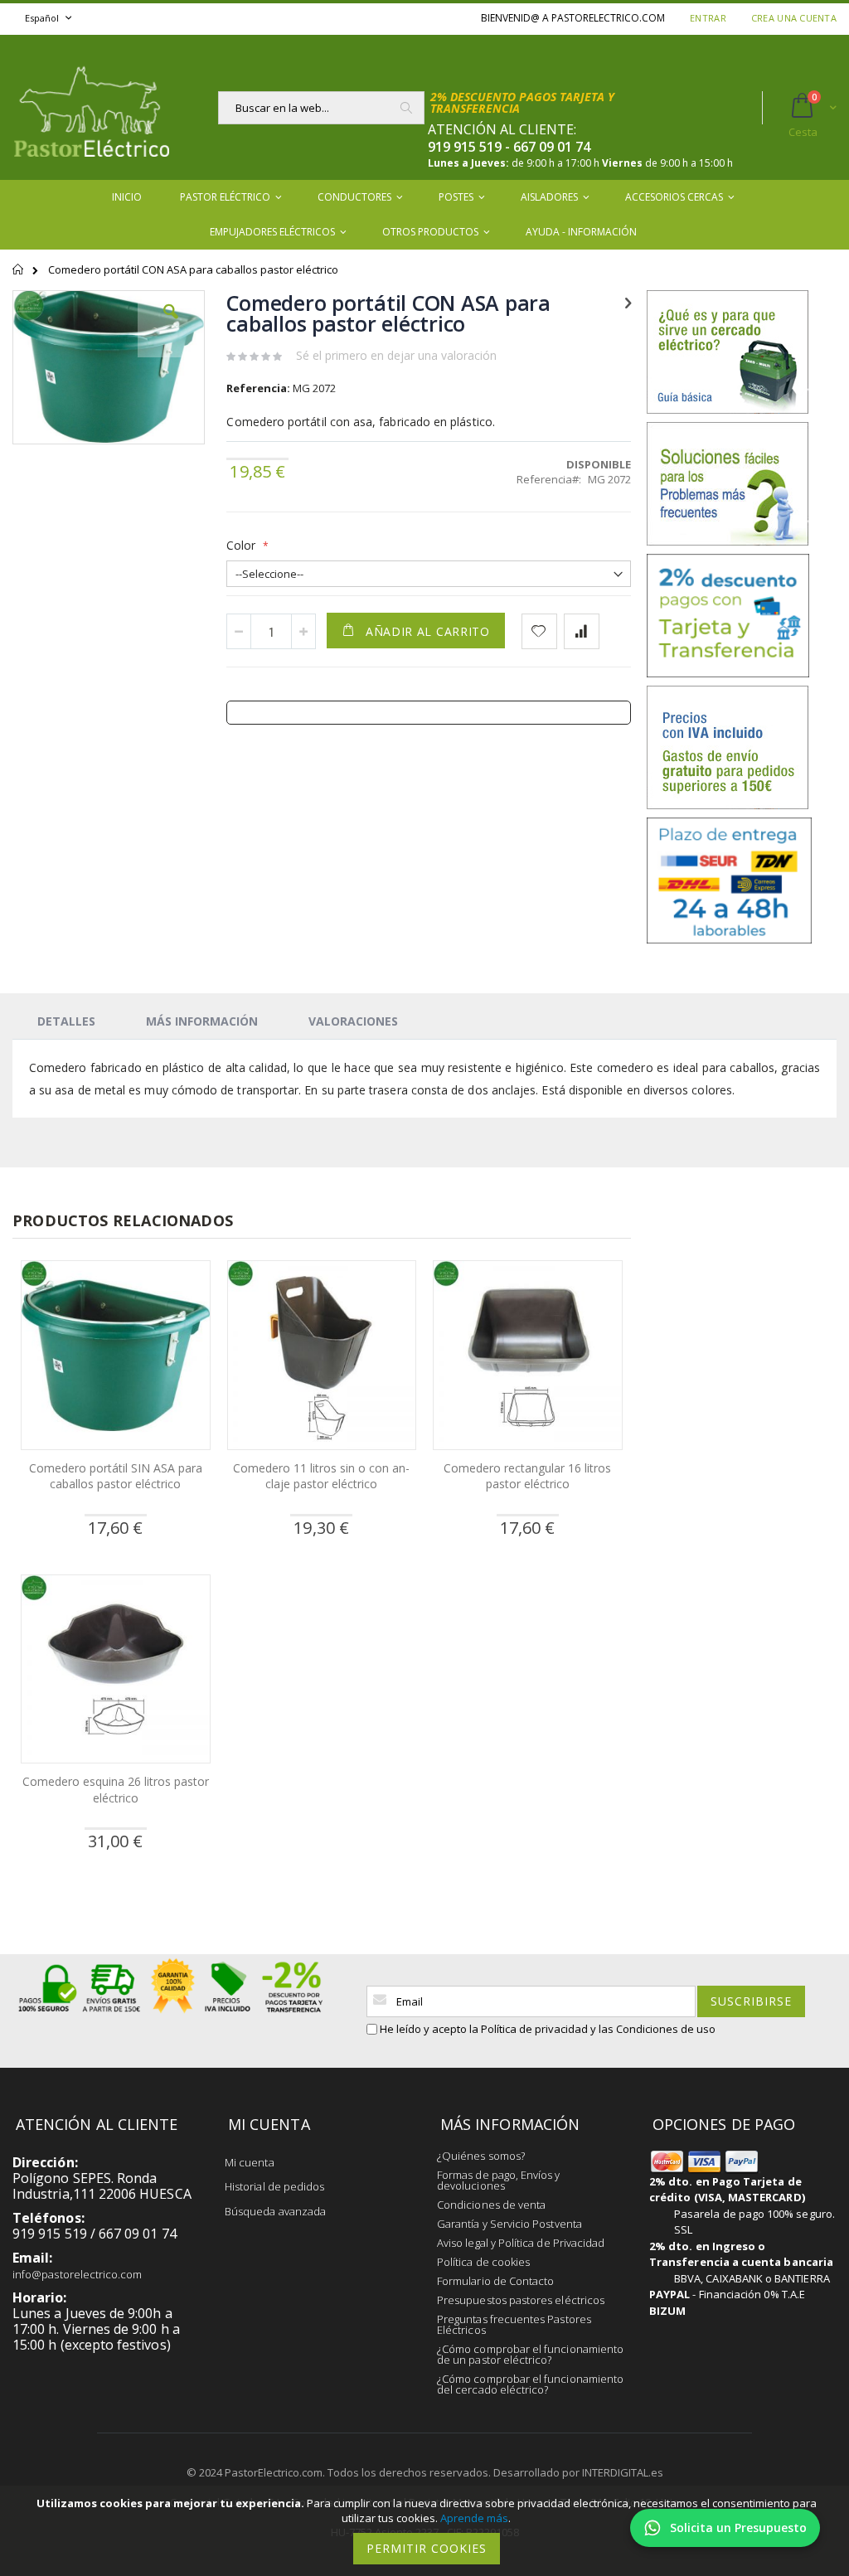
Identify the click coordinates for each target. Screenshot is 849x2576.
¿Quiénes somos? (481, 2156)
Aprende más (474, 2518)
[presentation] (66, 1021)
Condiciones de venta (491, 2205)
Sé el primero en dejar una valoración (396, 355)
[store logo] (91, 107)
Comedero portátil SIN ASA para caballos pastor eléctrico (116, 1476)
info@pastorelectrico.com (78, 2274)
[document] (427, 2531)
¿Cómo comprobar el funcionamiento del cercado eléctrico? (530, 2384)
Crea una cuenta (794, 18)
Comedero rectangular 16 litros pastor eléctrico (527, 1476)
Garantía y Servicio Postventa (509, 2224)
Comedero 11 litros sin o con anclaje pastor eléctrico (321, 1476)
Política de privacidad (534, 2029)
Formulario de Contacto (495, 2281)
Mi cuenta (250, 2162)
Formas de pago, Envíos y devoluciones (499, 2180)
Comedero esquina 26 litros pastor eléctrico (116, 1790)
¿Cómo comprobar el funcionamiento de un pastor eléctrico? (530, 2354)
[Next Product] (628, 302)
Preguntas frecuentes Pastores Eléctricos (514, 2324)
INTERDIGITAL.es (623, 2472)
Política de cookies (483, 2262)
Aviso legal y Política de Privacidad (521, 2243)
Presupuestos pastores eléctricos (521, 2300)
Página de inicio (19, 277)
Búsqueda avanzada (275, 2211)
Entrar (708, 18)
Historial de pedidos (274, 2186)
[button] (171, 324)
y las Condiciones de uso (653, 2029)
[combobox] (321, 108)
